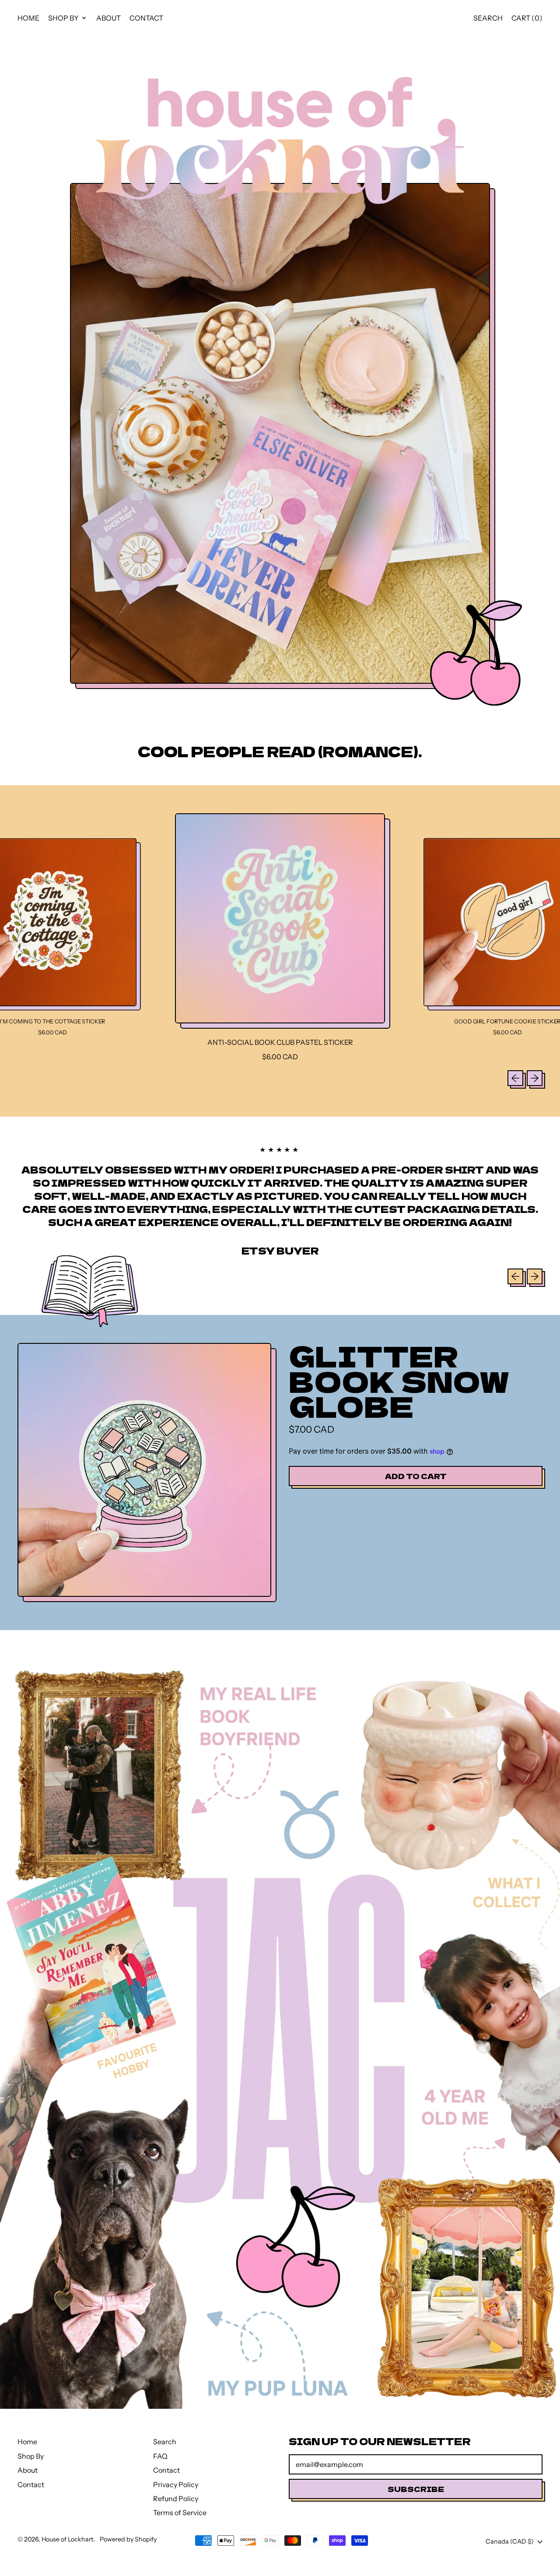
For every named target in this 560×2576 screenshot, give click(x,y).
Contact (146, 18)
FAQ (160, 2456)
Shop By (31, 2456)
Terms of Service (180, 2513)
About (108, 18)
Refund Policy (176, 2499)
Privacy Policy (176, 2485)
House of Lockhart (67, 2539)
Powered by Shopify (128, 2539)
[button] (488, 18)
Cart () (527, 20)
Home (28, 18)
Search (165, 2442)
